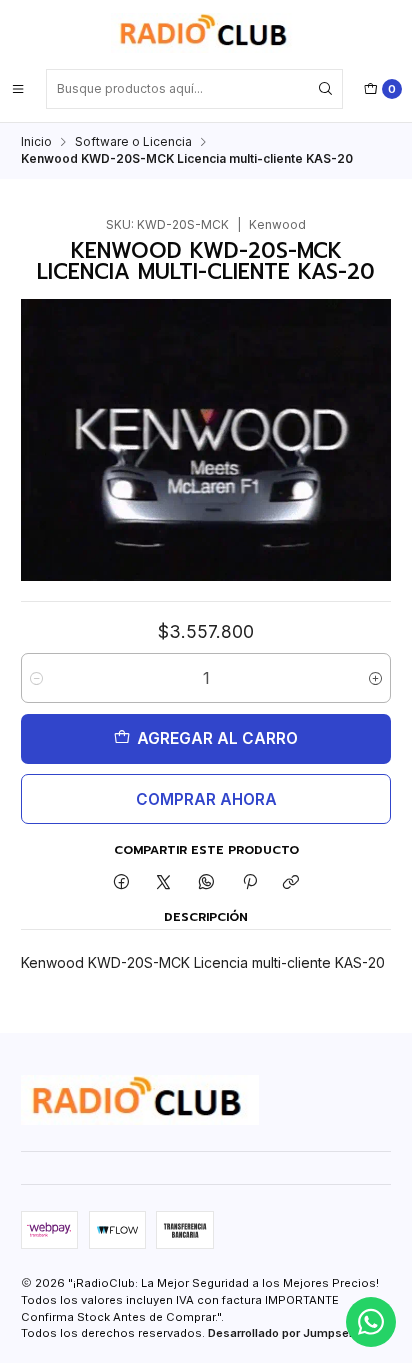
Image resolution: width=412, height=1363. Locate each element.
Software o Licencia (133, 142)
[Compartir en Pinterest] (249, 883)
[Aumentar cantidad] (375, 678)
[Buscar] (326, 89)
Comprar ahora (206, 799)
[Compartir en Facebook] (122, 883)
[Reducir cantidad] (36, 678)
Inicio (36, 142)
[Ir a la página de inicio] (206, 33)
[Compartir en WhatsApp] (207, 883)
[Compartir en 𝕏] (164, 883)
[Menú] (18, 89)
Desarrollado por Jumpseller (287, 1333)
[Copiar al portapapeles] (291, 883)
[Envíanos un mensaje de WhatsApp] (371, 1322)
